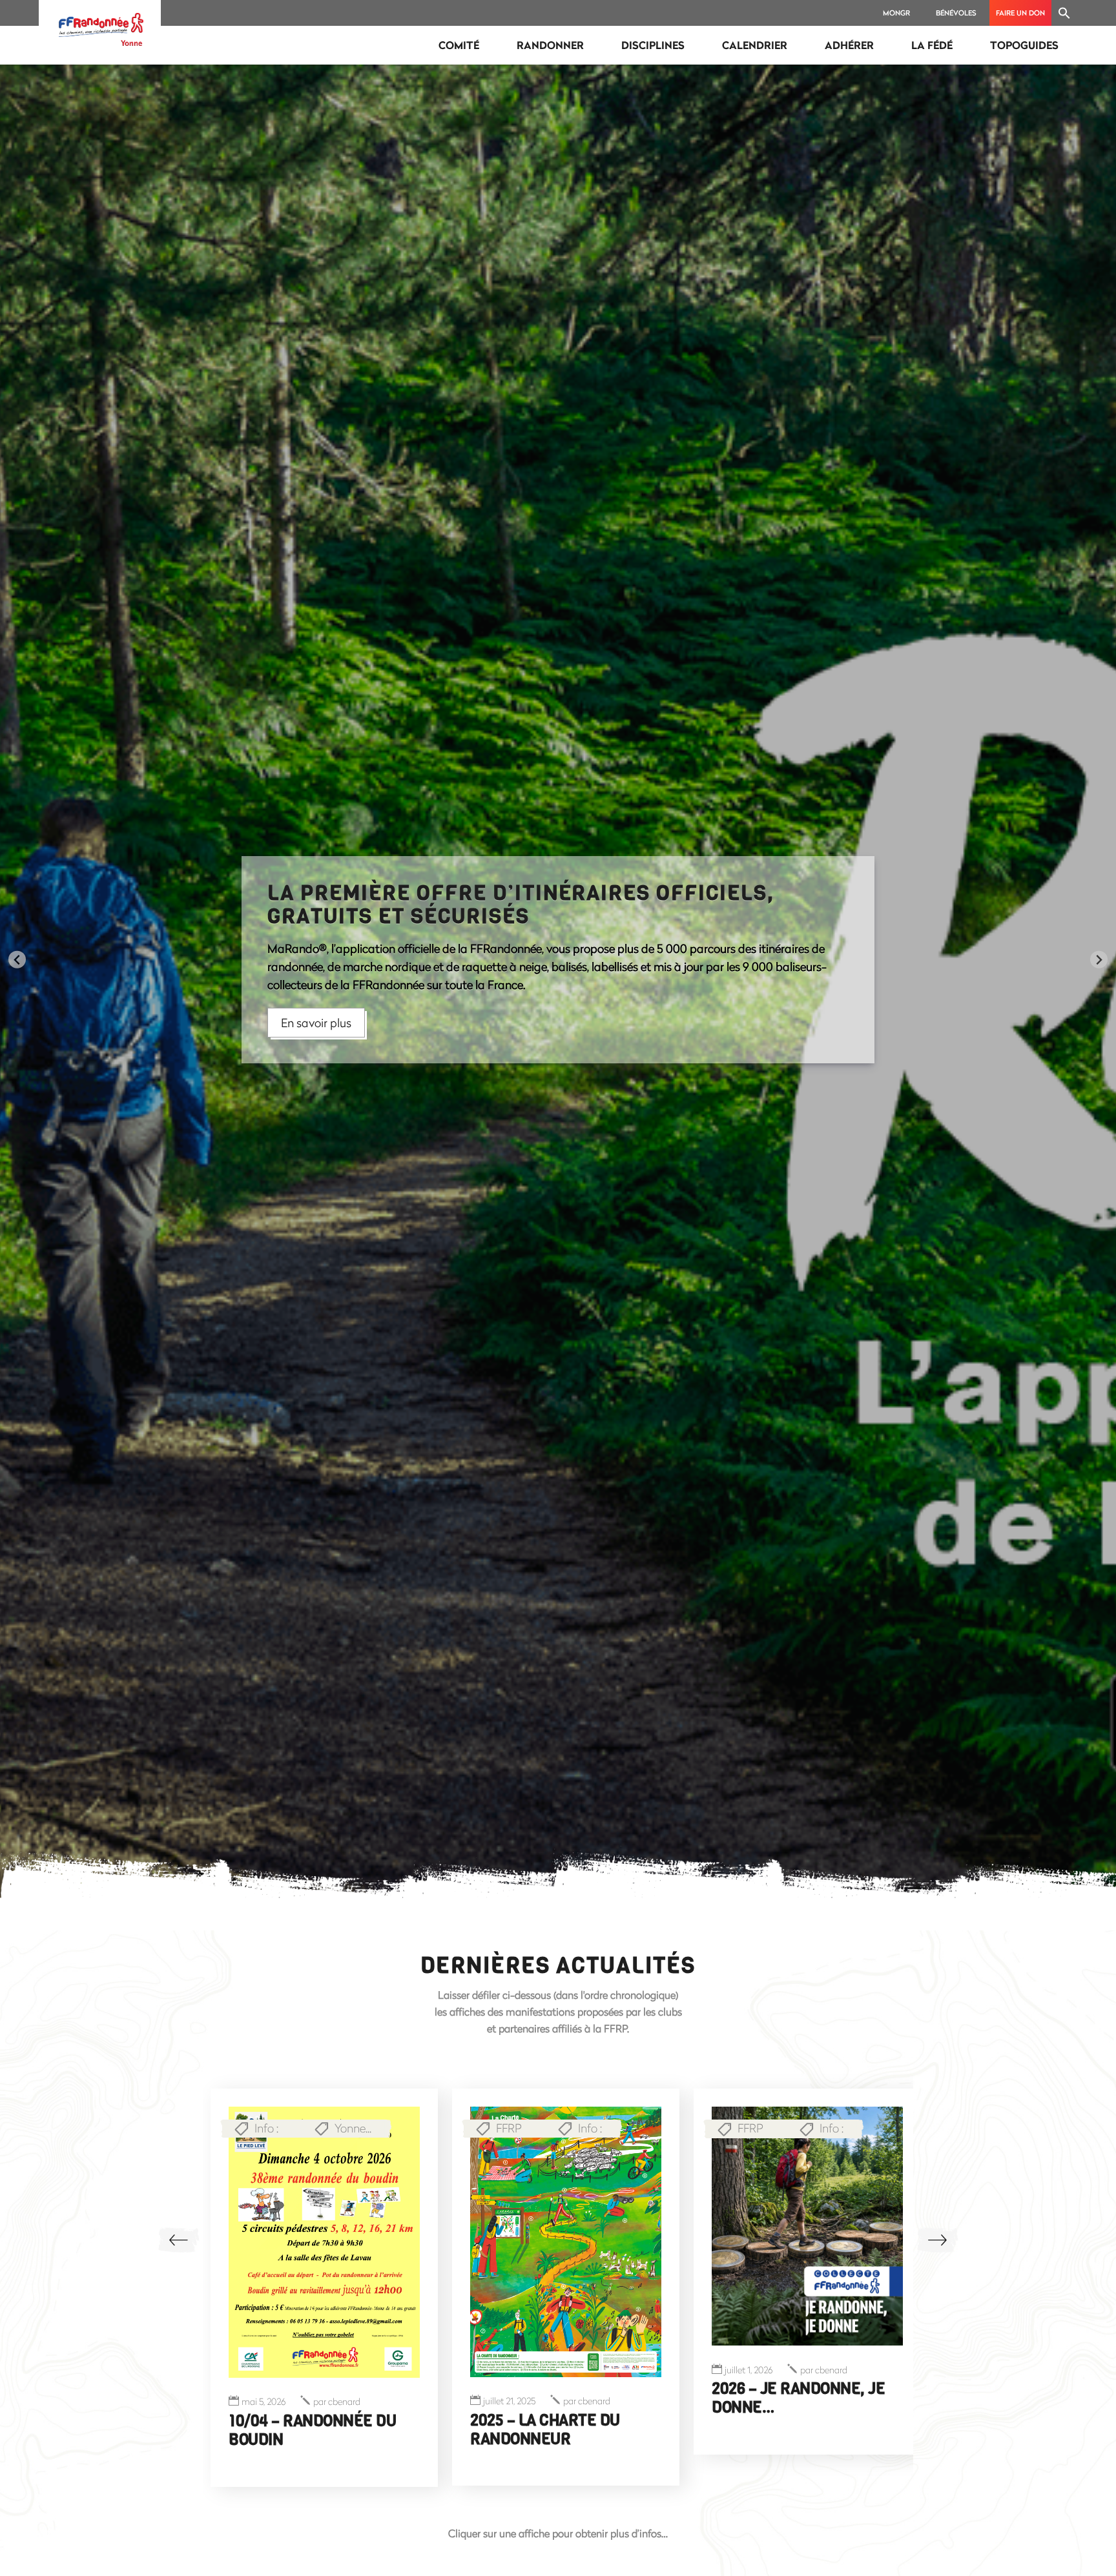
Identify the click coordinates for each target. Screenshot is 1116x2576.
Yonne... (594, 2128)
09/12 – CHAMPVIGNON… (796, 2420)
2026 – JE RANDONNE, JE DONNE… (315, 2398)
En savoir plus (316, 1002)
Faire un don (1020, 13)
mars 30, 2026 (510, 2408)
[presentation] (179, 2240)
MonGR (896, 13)
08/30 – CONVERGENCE (551, 2426)
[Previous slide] (17, 960)
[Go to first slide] (1099, 960)
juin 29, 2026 (748, 2401)
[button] (1064, 13)
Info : (348, 2128)
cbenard (341, 2370)
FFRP (267, 2128)
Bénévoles (956, 13)
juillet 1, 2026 (265, 2370)
